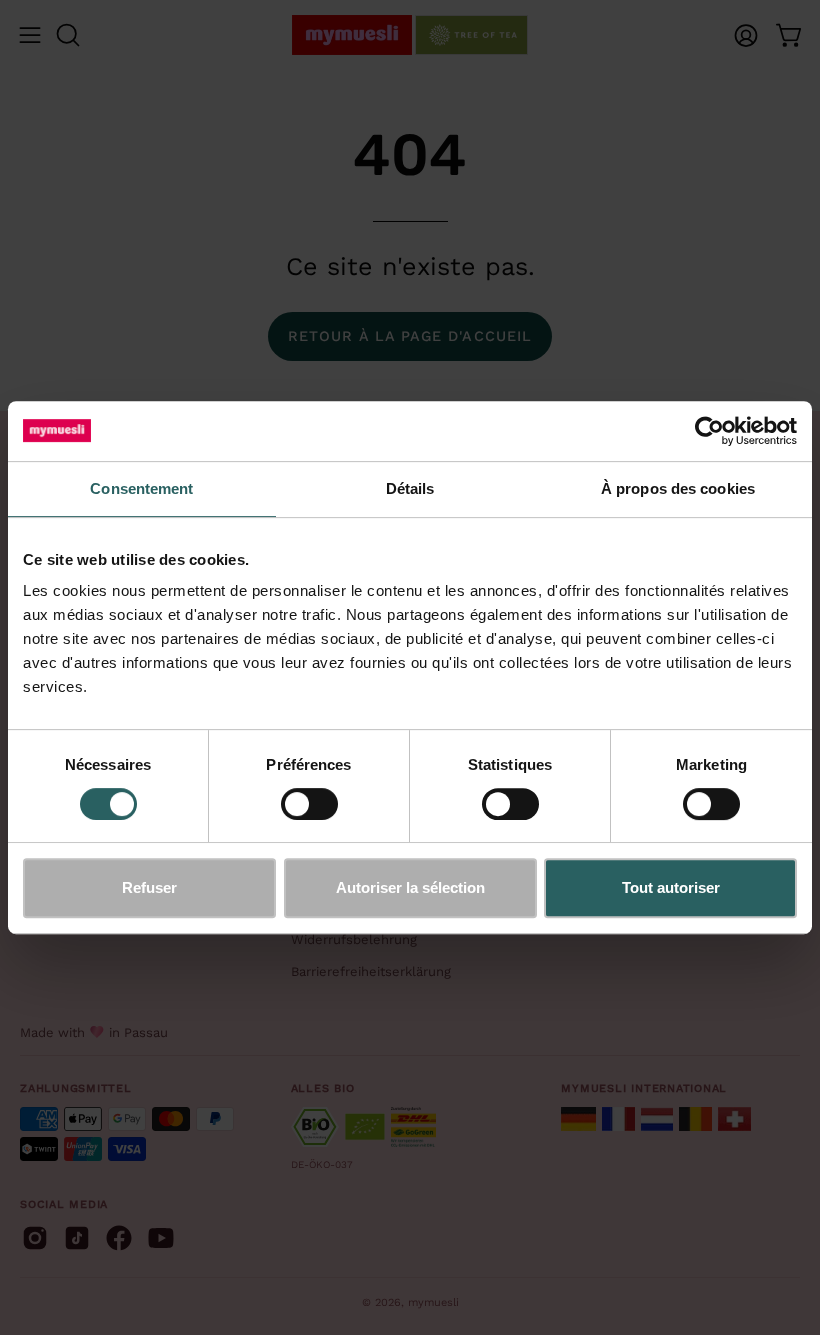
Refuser (149, 887)
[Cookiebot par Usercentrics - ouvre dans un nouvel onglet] (709, 431)
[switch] (309, 804)
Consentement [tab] (141, 488)
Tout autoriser (671, 887)
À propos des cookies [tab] (678, 488)
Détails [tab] (410, 488)
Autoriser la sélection (410, 887)
